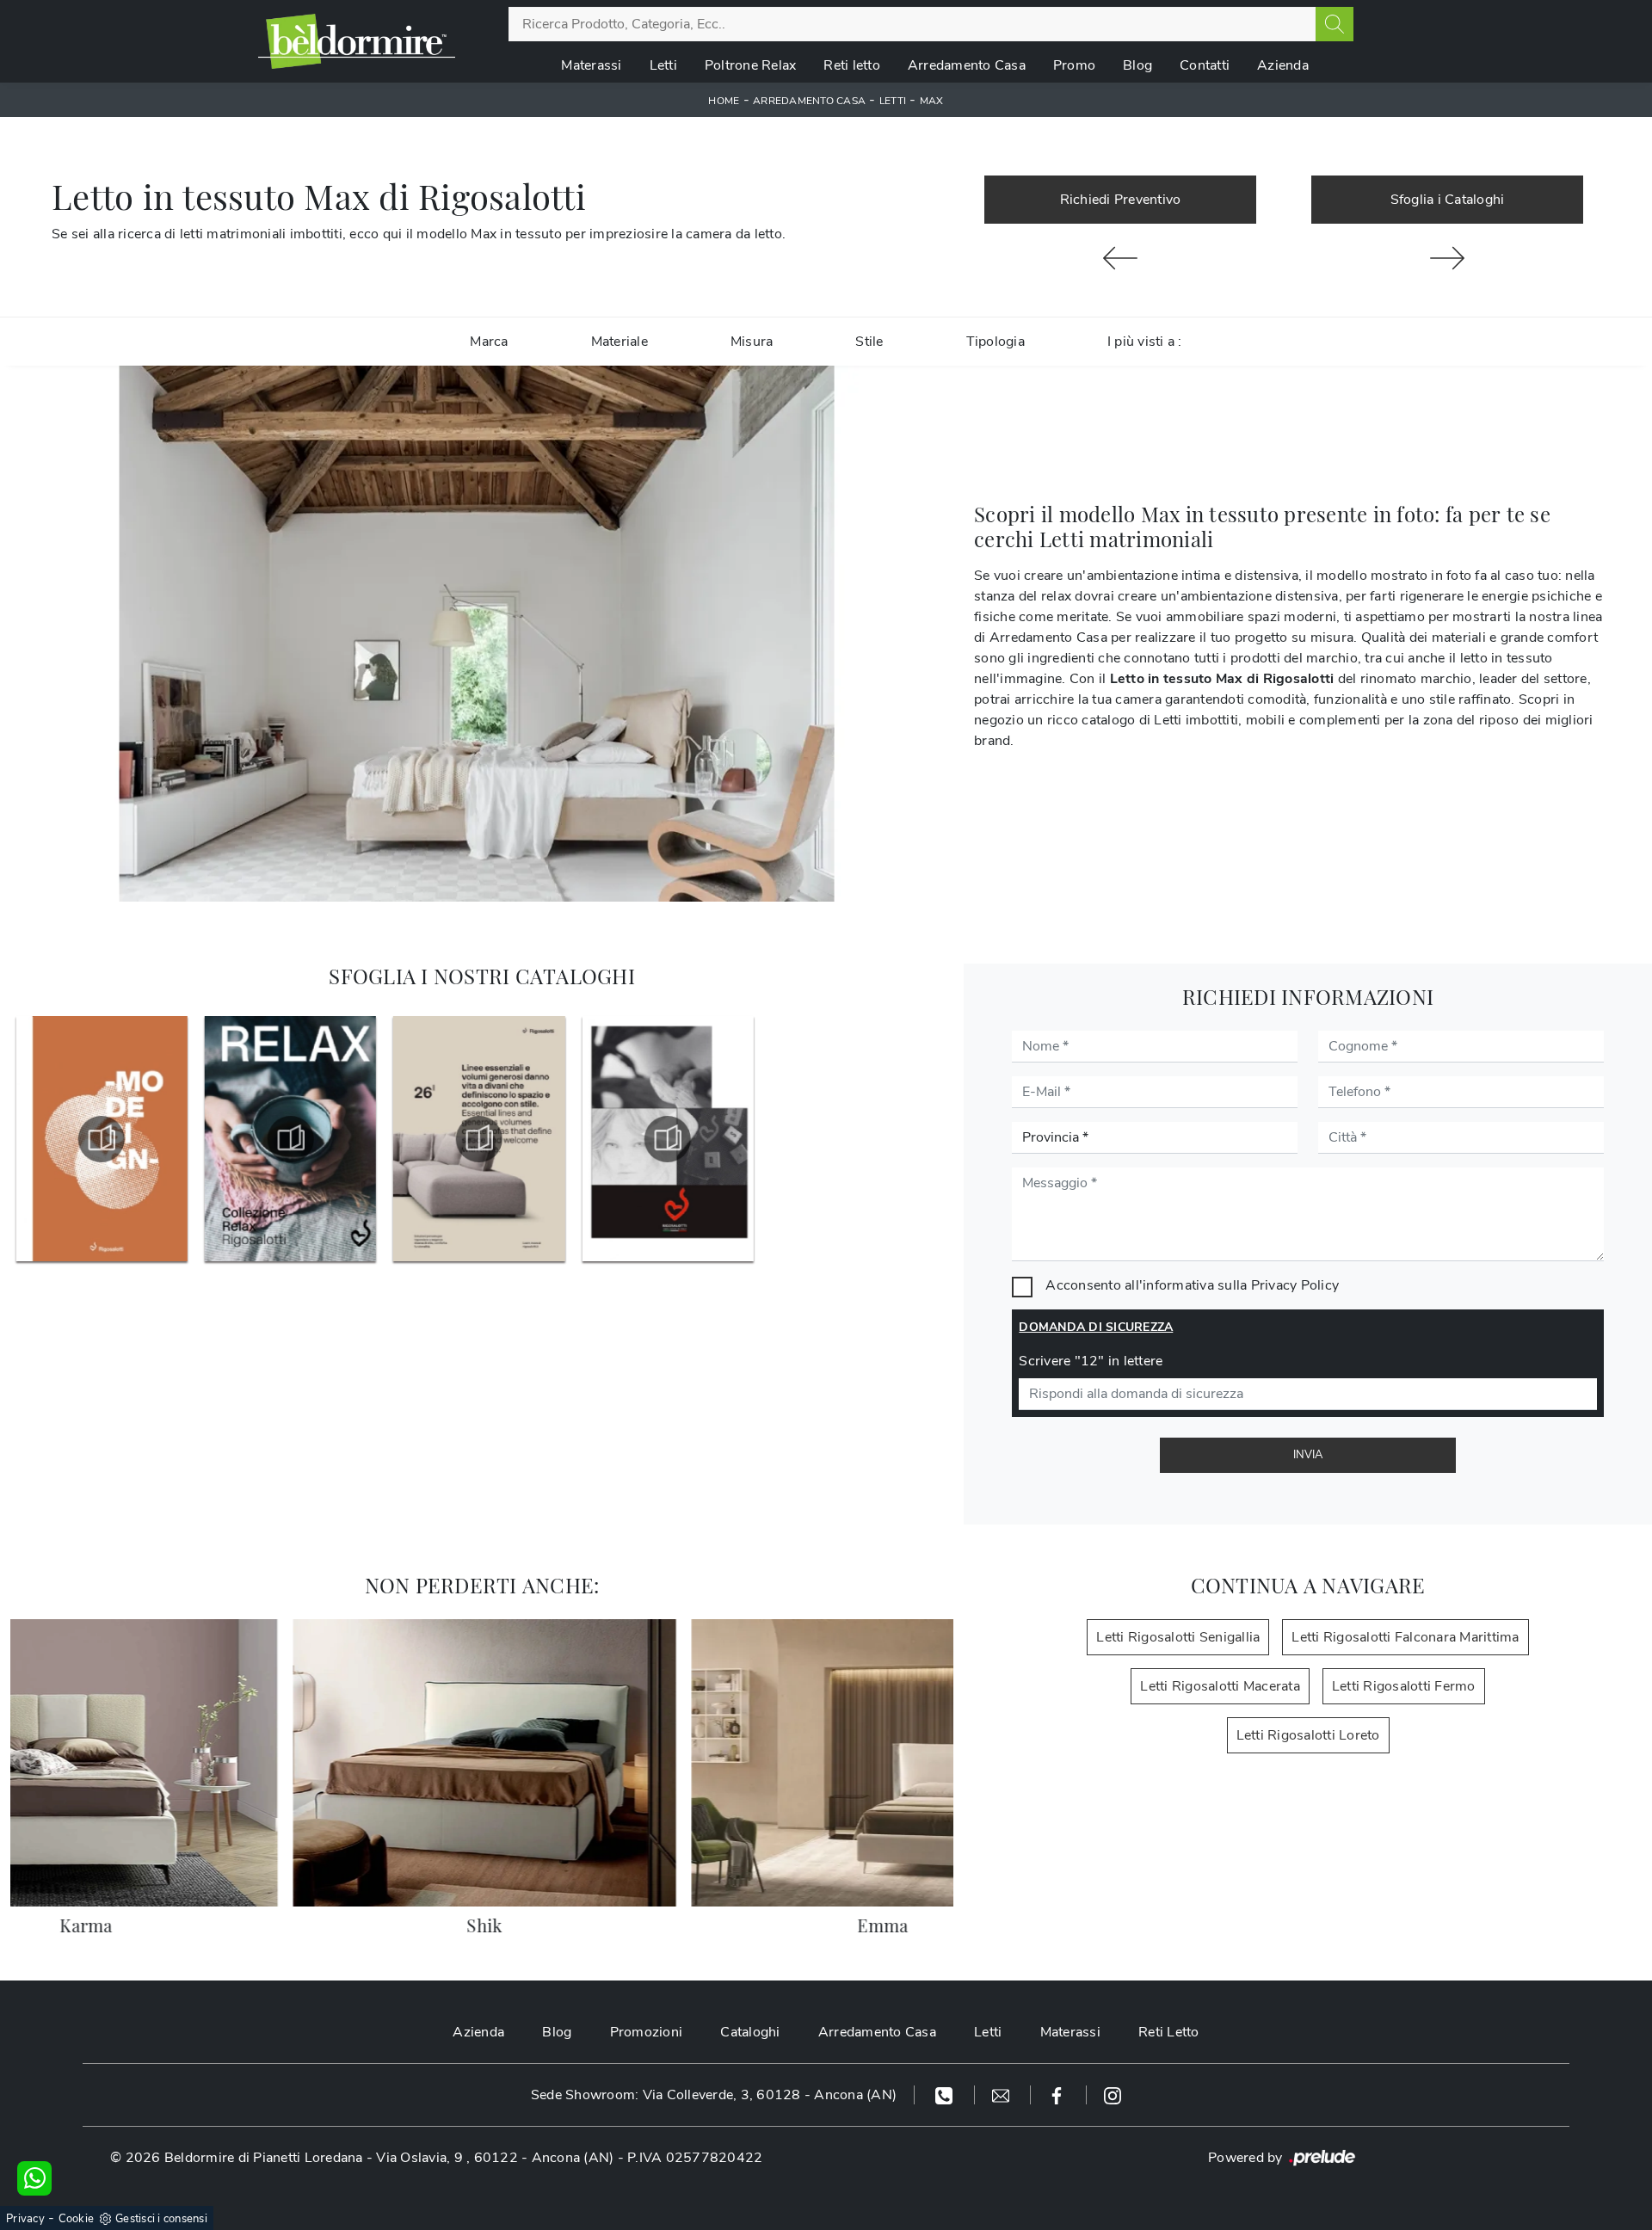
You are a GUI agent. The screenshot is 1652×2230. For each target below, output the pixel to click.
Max (932, 101)
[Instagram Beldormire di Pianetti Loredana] (1113, 2095)
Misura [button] (752, 342)
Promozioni (647, 2032)
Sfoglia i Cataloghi (1448, 200)
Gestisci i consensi (161, 2219)
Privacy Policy (1295, 1285)
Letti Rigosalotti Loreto (1308, 1735)
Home (724, 101)
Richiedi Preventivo (1121, 200)
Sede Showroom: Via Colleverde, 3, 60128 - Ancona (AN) (714, 2095)
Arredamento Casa (967, 65)
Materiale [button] (619, 342)
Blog (1137, 65)
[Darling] (1447, 258)
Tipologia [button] (996, 342)
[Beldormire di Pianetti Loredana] (357, 41)
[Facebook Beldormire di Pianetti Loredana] (1059, 2095)
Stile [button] (869, 342)
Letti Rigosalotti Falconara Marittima (1405, 1637)
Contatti (1205, 65)
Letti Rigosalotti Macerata (1220, 1686)
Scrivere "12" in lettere (1091, 1361)
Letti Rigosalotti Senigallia (1178, 1637)
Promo (1074, 65)
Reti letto (852, 65)
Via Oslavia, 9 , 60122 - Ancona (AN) (495, 2158)
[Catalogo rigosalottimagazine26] (478, 1139)
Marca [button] (489, 342)
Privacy (25, 2219)
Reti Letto (1169, 2032)
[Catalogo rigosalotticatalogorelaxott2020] (289, 1139)
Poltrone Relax (751, 65)
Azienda (1283, 65)
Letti (663, 65)
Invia (1308, 1455)
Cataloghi (750, 2032)
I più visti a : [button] (1145, 342)
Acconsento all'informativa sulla (1192, 1285)
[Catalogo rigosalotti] (667, 1139)
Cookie (77, 2219)
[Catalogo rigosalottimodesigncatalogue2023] (101, 1139)
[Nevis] (1120, 258)
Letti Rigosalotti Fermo (1404, 1686)
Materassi (591, 65)
